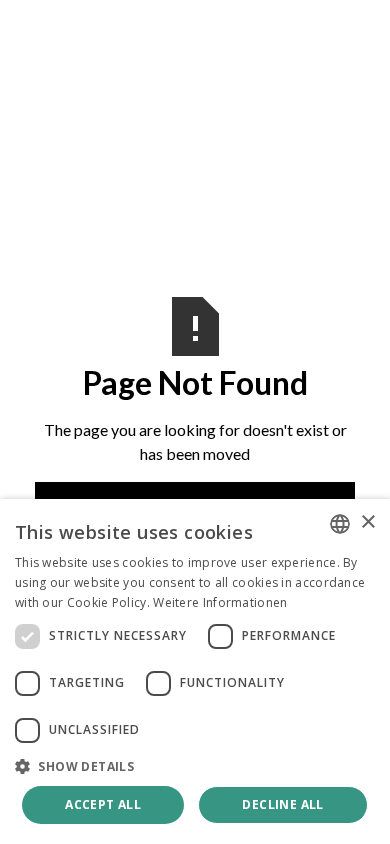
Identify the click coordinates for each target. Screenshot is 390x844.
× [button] (367, 522)
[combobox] (340, 524)
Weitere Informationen (220, 602)
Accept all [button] (103, 804)
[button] (195, 766)
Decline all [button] (282, 804)
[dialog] (195, 671)
